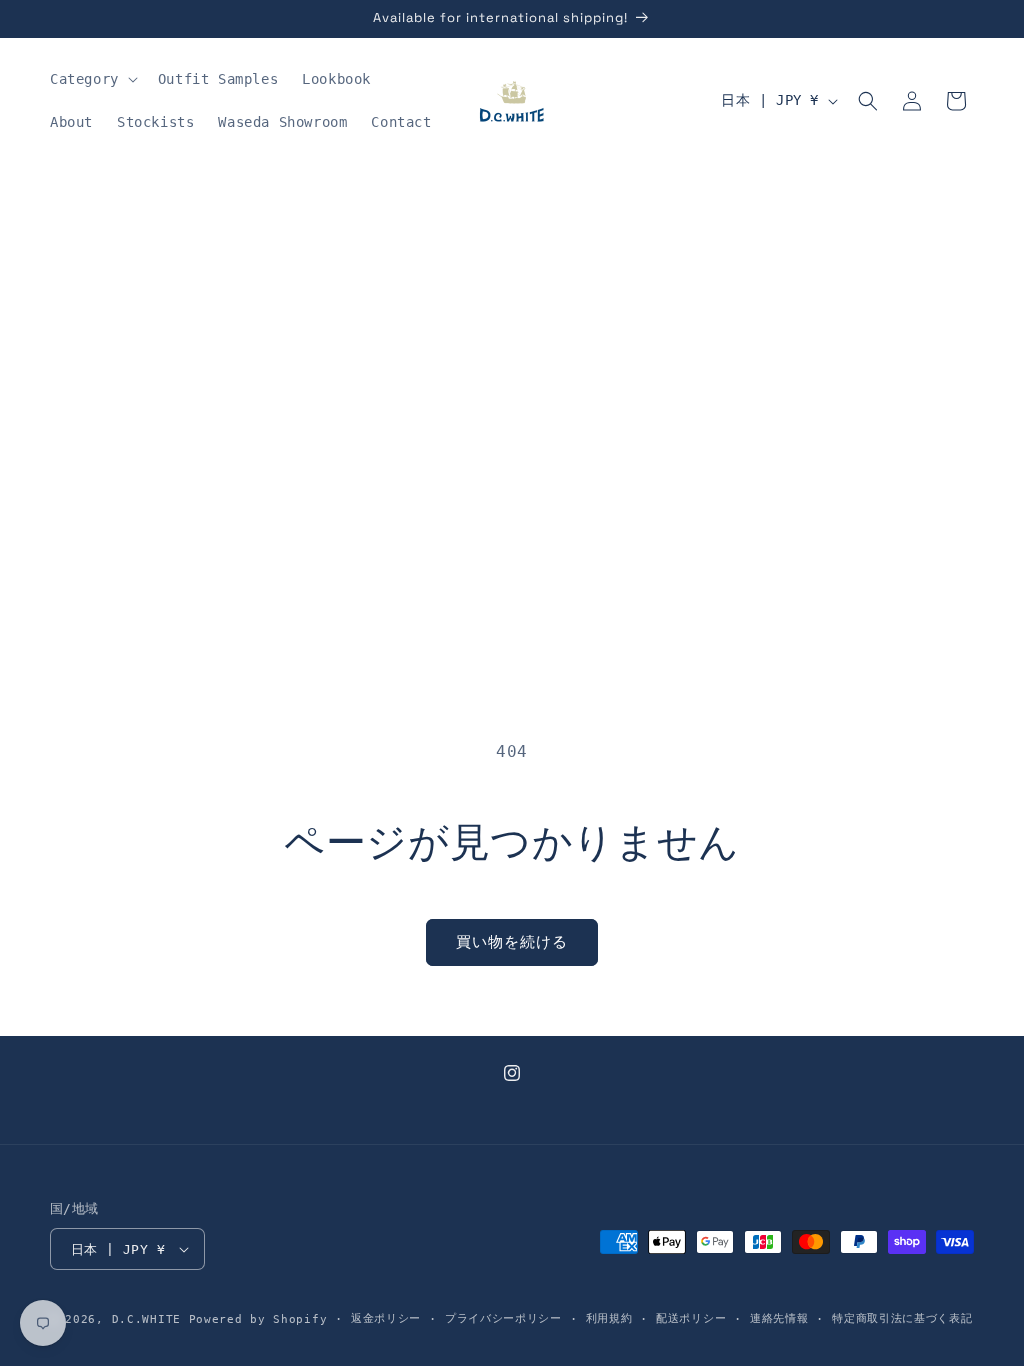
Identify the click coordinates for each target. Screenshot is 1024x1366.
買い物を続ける (512, 942)
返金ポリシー (386, 1318)
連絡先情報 (779, 1318)
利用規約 (609, 1318)
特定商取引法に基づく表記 (902, 1318)
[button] (92, 79)
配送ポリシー (691, 1318)
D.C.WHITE (146, 1319)
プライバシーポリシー (503, 1318)
